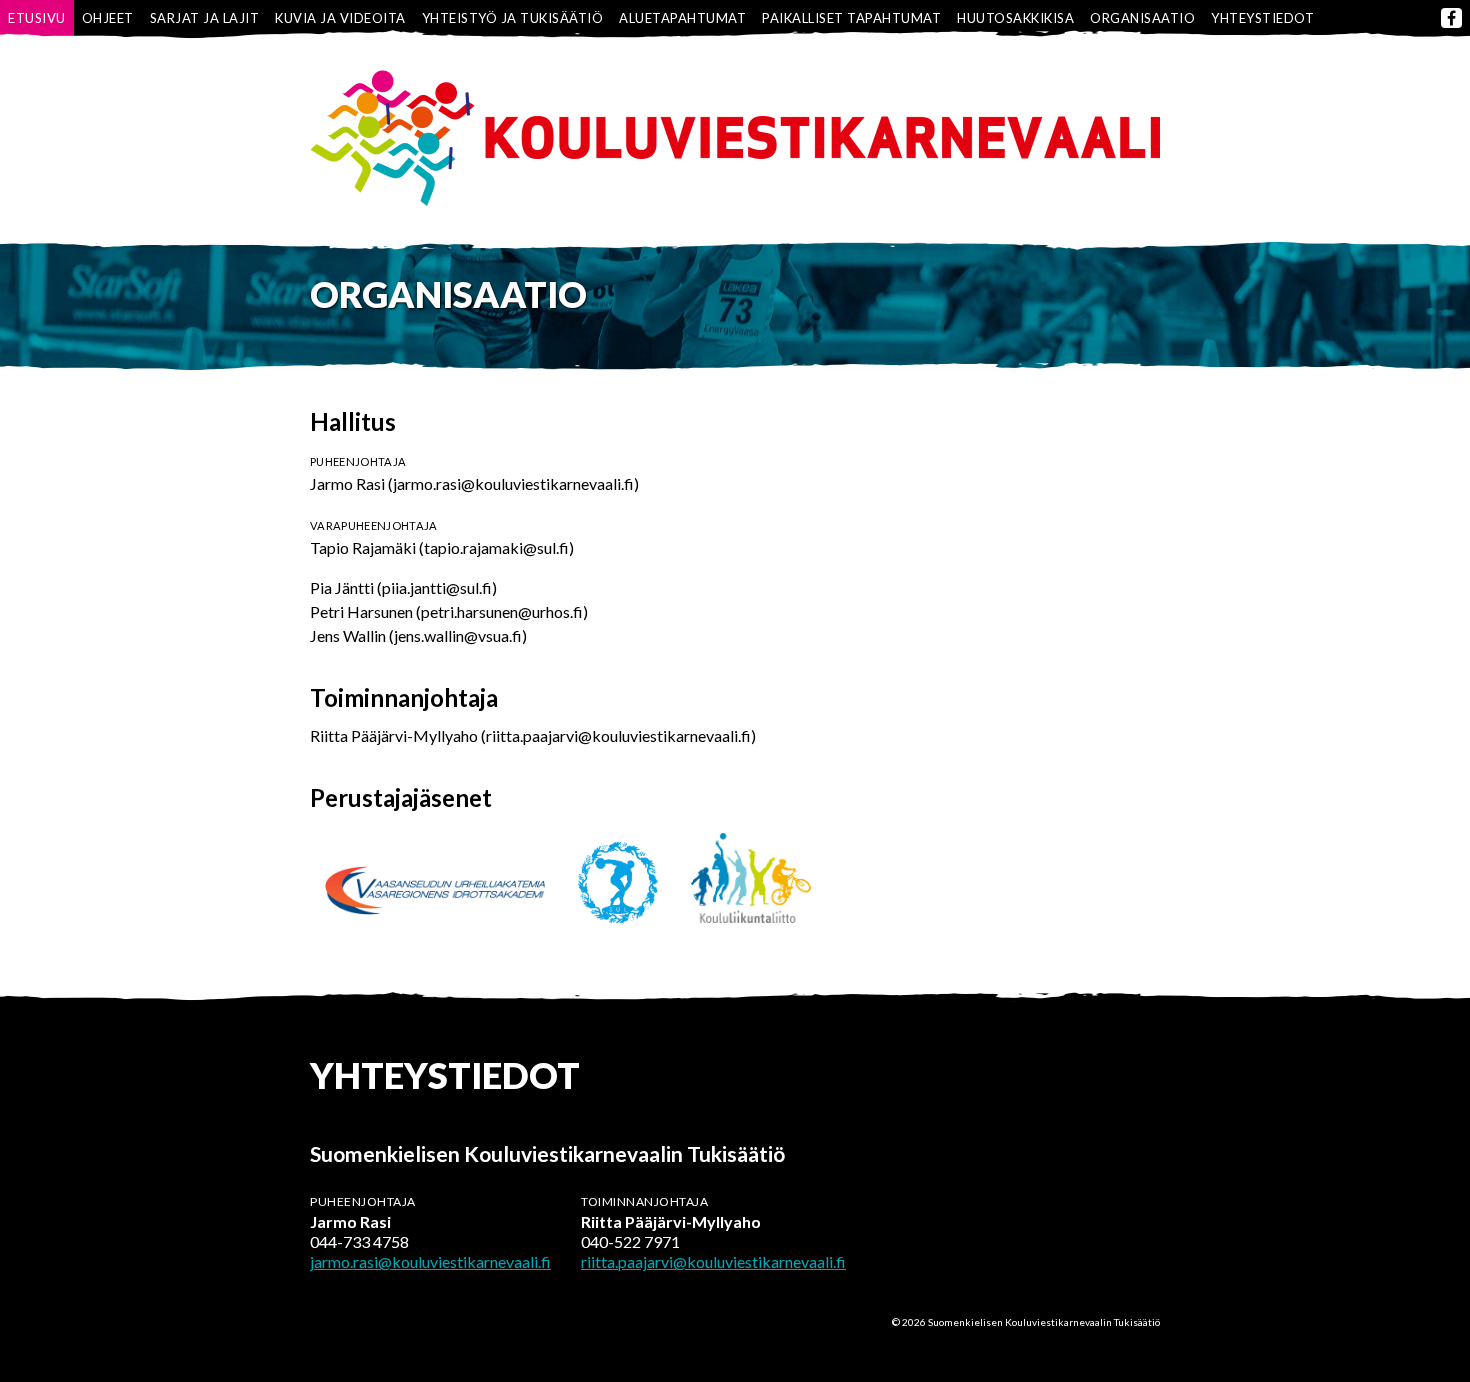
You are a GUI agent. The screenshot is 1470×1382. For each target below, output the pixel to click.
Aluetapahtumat (682, 18)
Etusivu (37, 18)
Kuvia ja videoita (340, 18)
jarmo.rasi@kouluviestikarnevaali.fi (430, 1261)
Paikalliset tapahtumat (851, 18)
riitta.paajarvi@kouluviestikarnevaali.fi (713, 1261)
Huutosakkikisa (1015, 18)
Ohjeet (108, 18)
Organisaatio (1142, 18)
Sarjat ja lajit (205, 18)
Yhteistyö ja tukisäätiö (513, 18)
